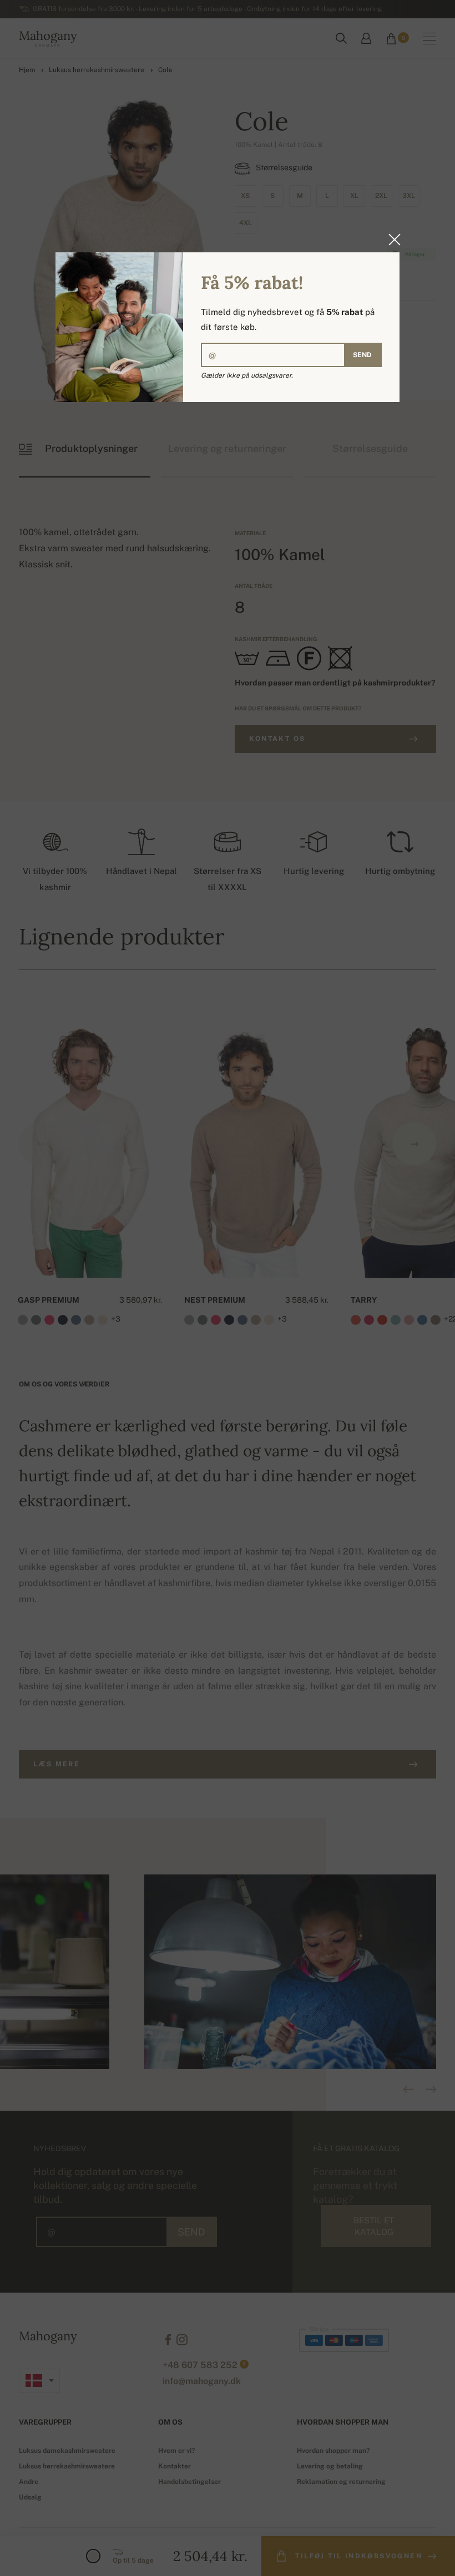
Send (362, 355)
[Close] (391, 240)
